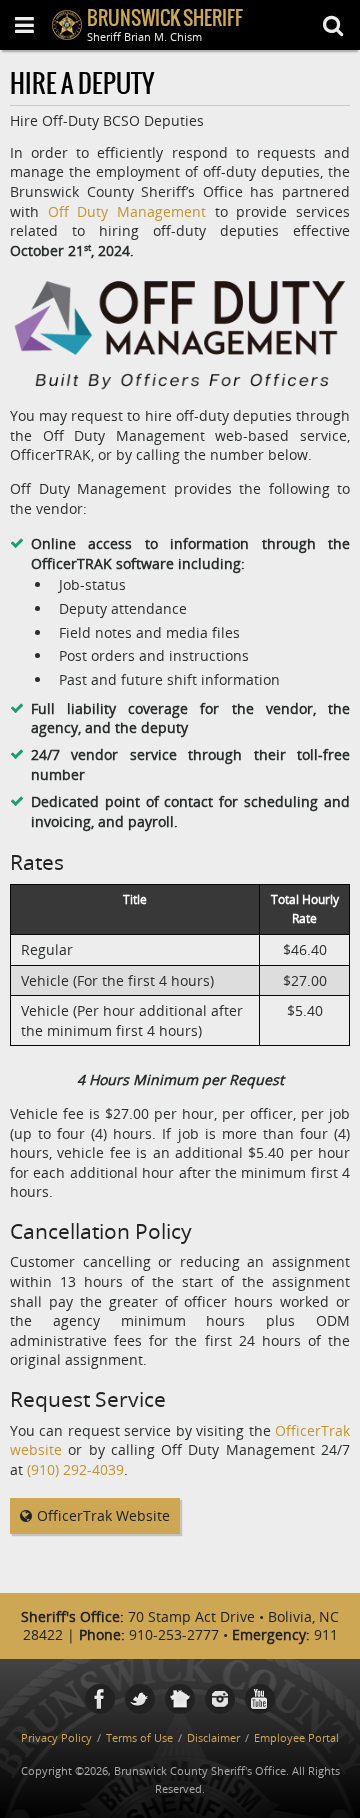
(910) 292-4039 (75, 1469)
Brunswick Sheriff (165, 19)
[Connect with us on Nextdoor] (180, 1699)
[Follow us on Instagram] (220, 1699)
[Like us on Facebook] (100, 1699)
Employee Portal (296, 1737)
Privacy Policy (56, 1737)
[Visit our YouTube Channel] (260, 1699)
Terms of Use (139, 1737)
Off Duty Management (127, 211)
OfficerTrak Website (103, 1515)
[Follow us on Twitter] (140, 1699)
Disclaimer (213, 1737)
